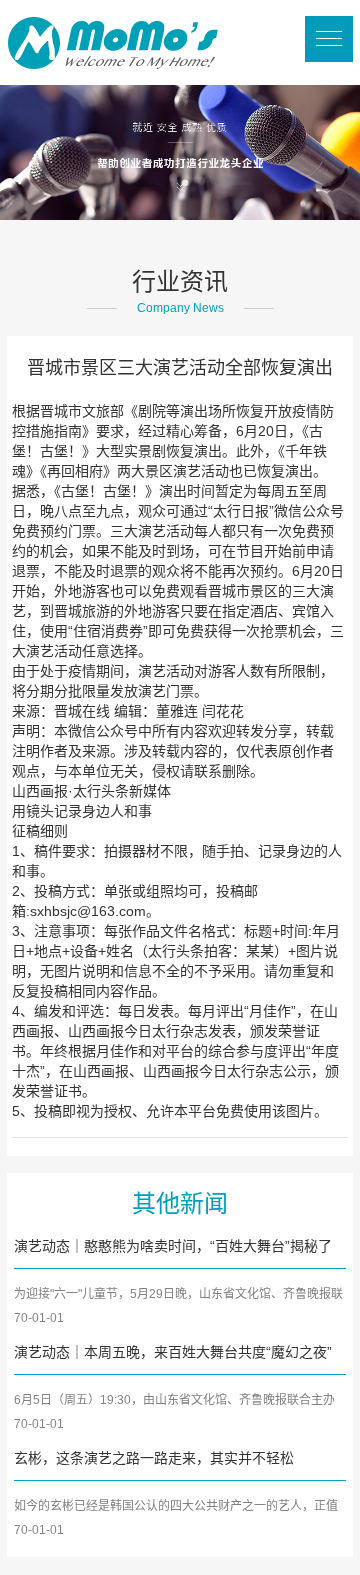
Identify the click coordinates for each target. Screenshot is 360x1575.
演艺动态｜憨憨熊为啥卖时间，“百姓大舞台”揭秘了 (173, 1246)
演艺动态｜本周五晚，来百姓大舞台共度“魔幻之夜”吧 (173, 1354)
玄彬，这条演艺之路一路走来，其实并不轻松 (154, 1458)
